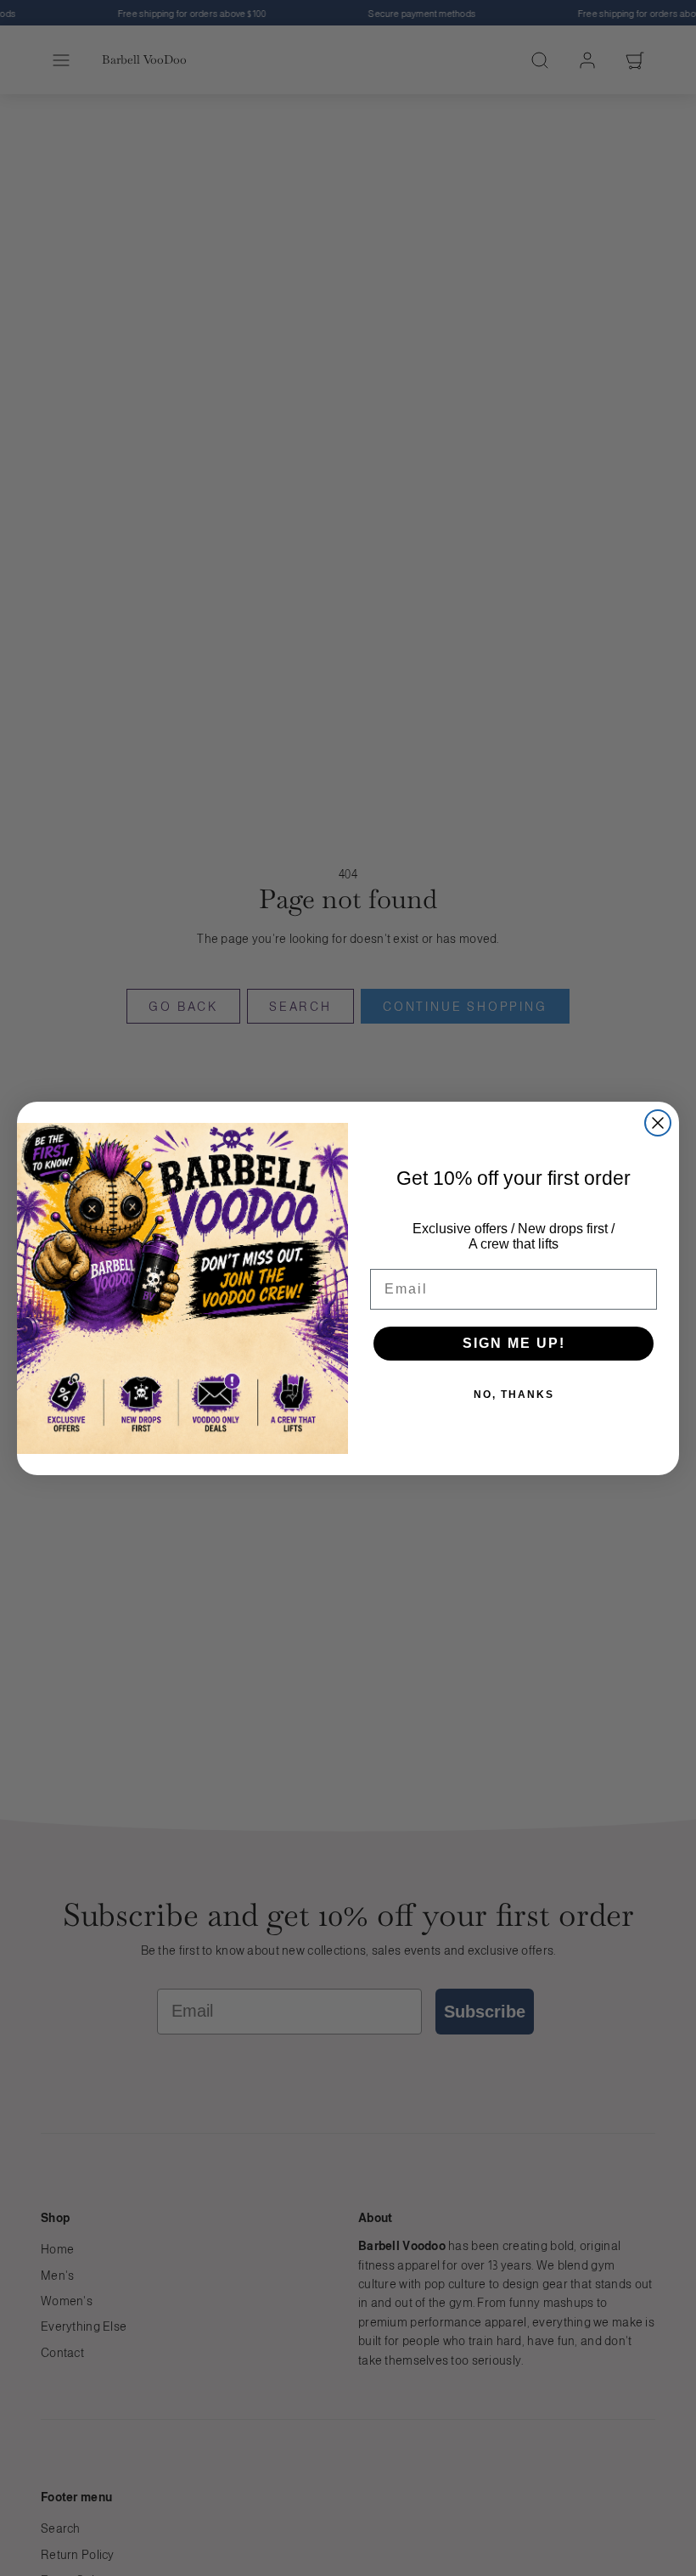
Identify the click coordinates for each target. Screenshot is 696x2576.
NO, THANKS (514, 1395)
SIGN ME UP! (514, 1343)
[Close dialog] (658, 1123)
